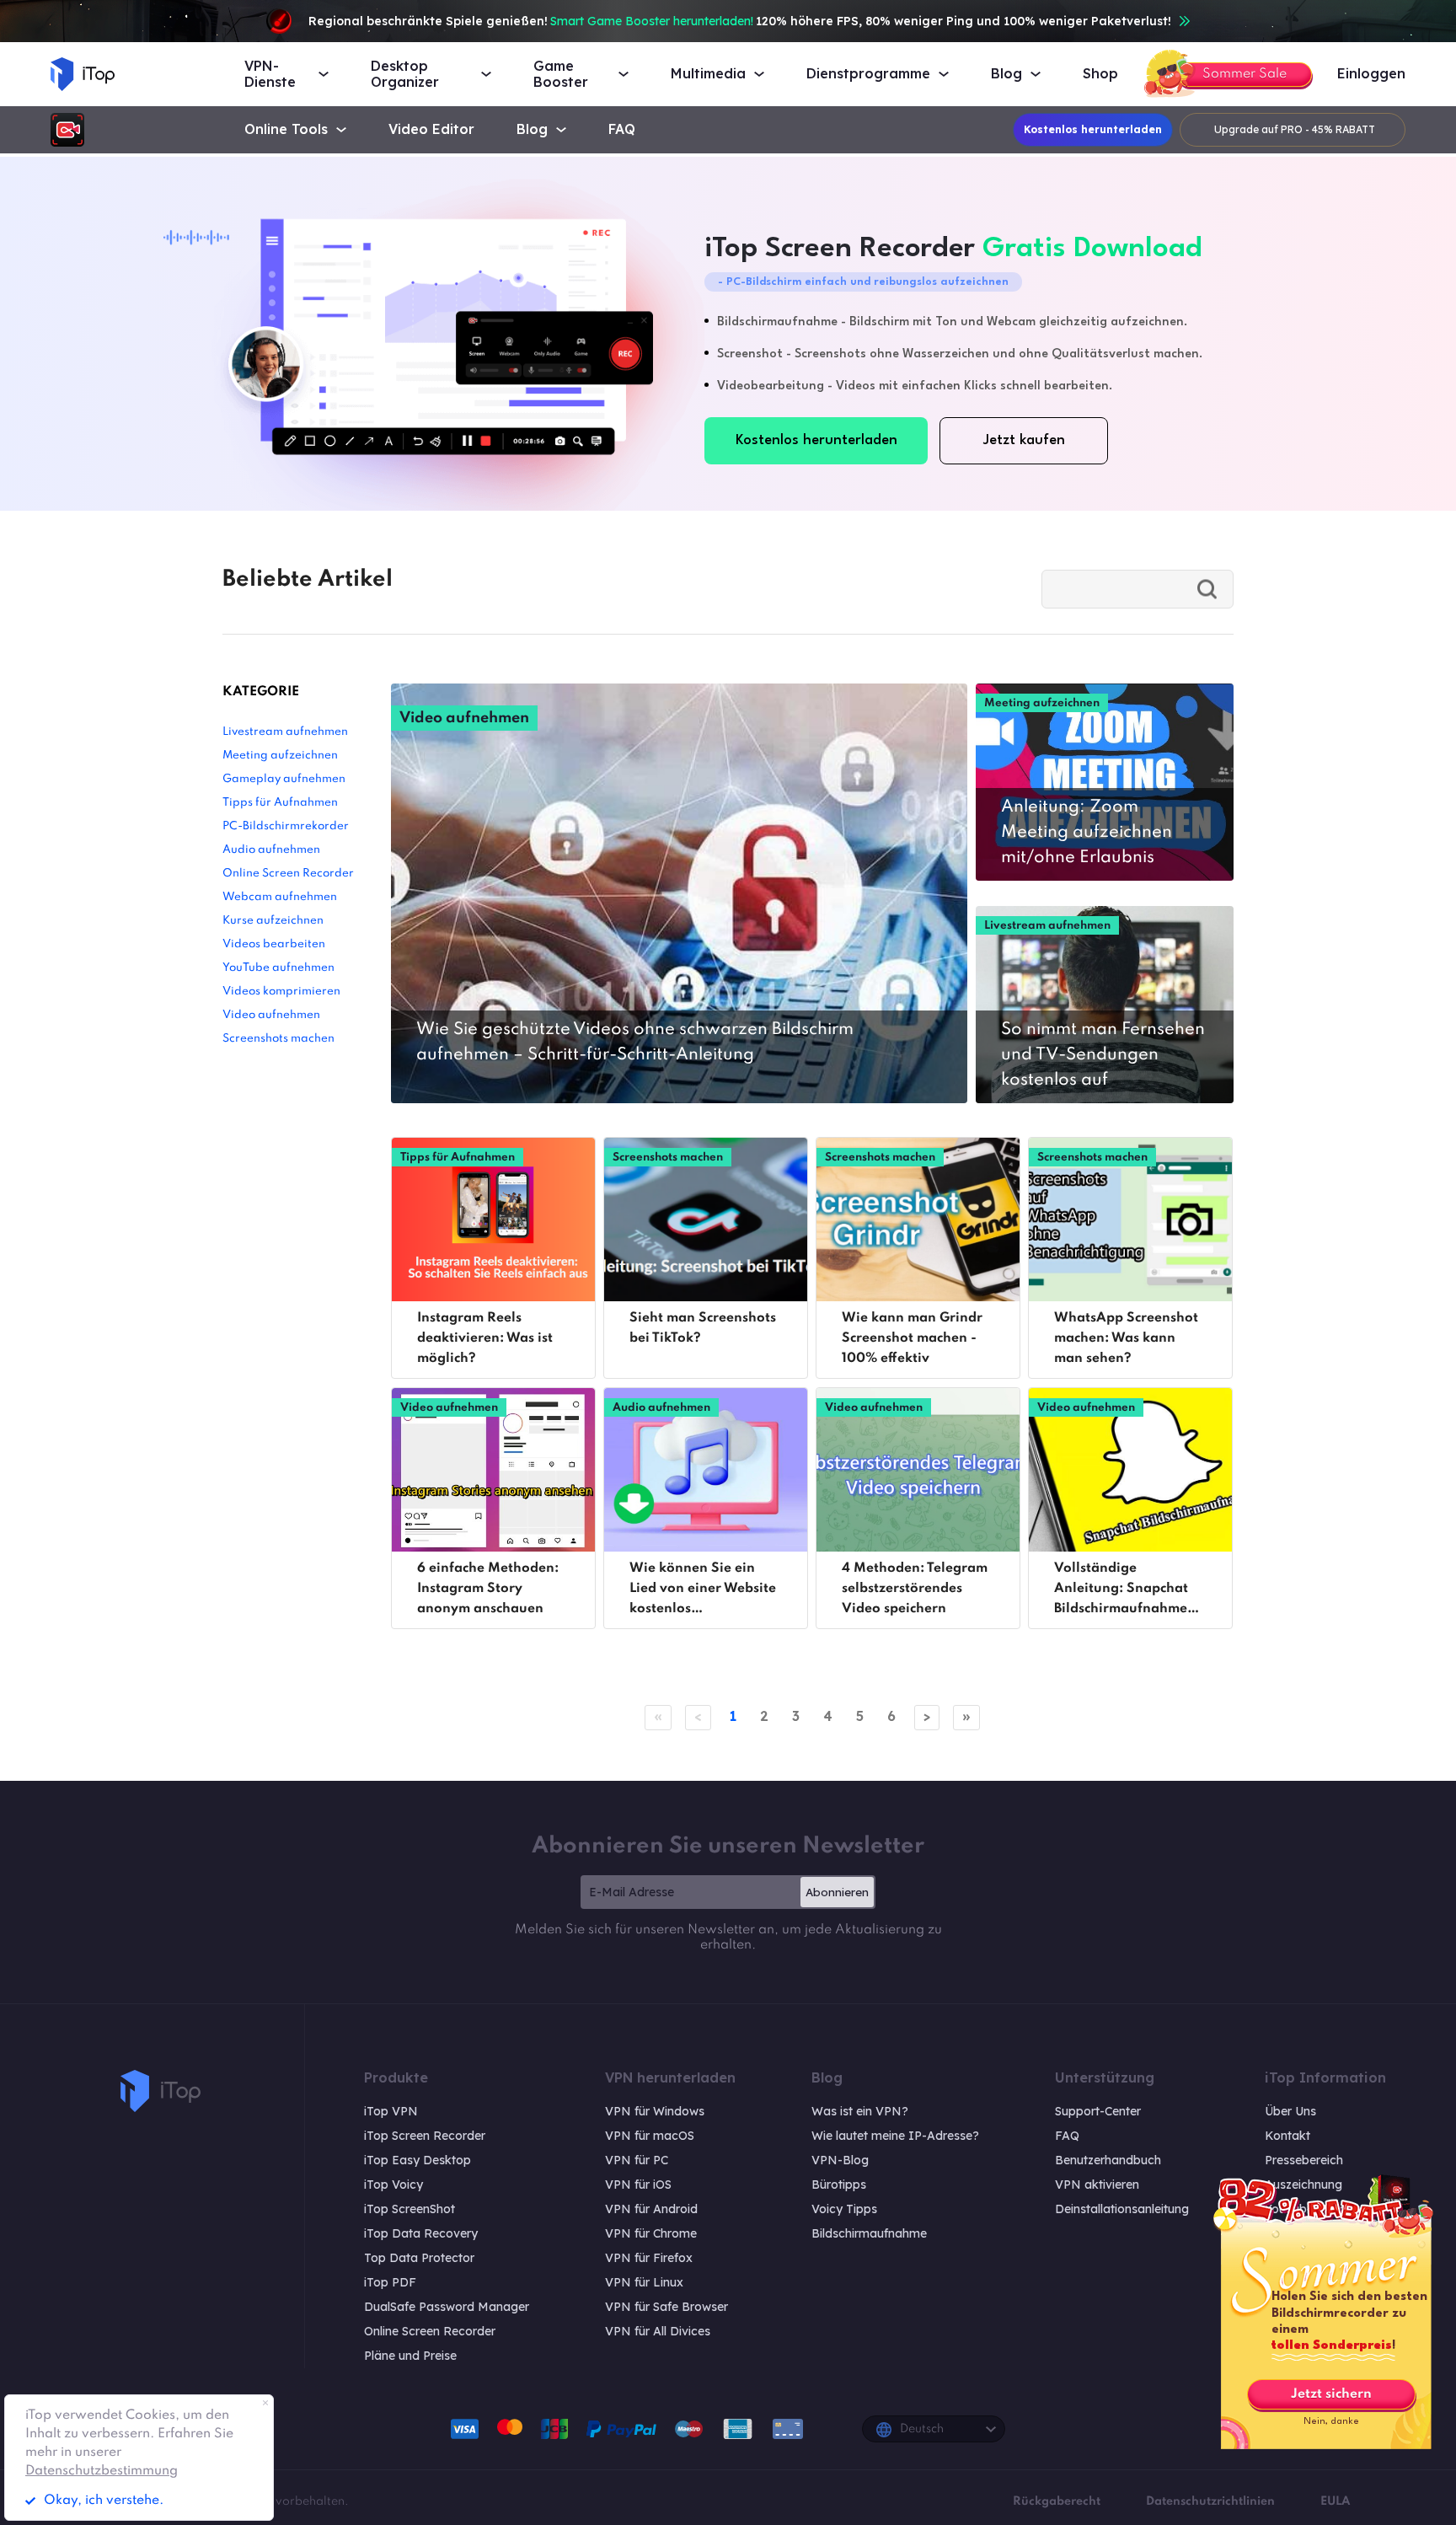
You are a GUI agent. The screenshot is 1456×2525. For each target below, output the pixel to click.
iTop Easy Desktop (418, 2160)
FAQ (622, 129)
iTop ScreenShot (409, 2209)
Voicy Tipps (844, 2209)
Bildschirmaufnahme (869, 2233)
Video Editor (431, 129)
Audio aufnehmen (271, 850)
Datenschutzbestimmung (102, 2471)
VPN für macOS (650, 2136)
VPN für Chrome (651, 2233)
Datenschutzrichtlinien (1210, 2501)
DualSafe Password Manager (447, 2307)
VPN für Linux (644, 2282)
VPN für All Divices (658, 2331)
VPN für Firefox (649, 2258)
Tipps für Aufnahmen (280, 803)
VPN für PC (637, 2160)
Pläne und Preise (410, 2356)
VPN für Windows (655, 2111)
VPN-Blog (840, 2160)
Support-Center (1098, 2111)
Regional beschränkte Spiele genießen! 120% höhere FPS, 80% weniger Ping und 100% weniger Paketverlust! (740, 21)
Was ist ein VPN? (860, 2111)
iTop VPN (391, 2111)
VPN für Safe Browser (666, 2307)
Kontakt (1287, 2136)
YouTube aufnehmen (278, 968)
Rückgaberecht (1057, 2501)
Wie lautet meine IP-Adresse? (895, 2136)
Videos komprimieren (281, 992)
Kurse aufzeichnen (273, 921)
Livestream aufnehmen (285, 732)
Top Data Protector (419, 2258)
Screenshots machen (278, 1039)
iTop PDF (390, 2282)
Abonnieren (837, 1892)
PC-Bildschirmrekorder (286, 826)
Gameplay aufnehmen (284, 779)
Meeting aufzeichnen (280, 756)
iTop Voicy (393, 2185)
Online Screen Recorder (288, 874)
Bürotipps (839, 2185)
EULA (1335, 2501)
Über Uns (1290, 2111)
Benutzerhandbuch (1108, 2160)
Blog (532, 129)
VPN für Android (651, 2209)
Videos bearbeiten (274, 944)
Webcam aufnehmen (280, 897)
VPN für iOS (638, 2185)
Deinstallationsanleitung (1122, 2209)
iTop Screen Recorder (425, 2136)
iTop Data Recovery (421, 2233)
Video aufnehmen (271, 1015)
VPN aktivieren (1097, 2185)
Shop (1100, 74)
